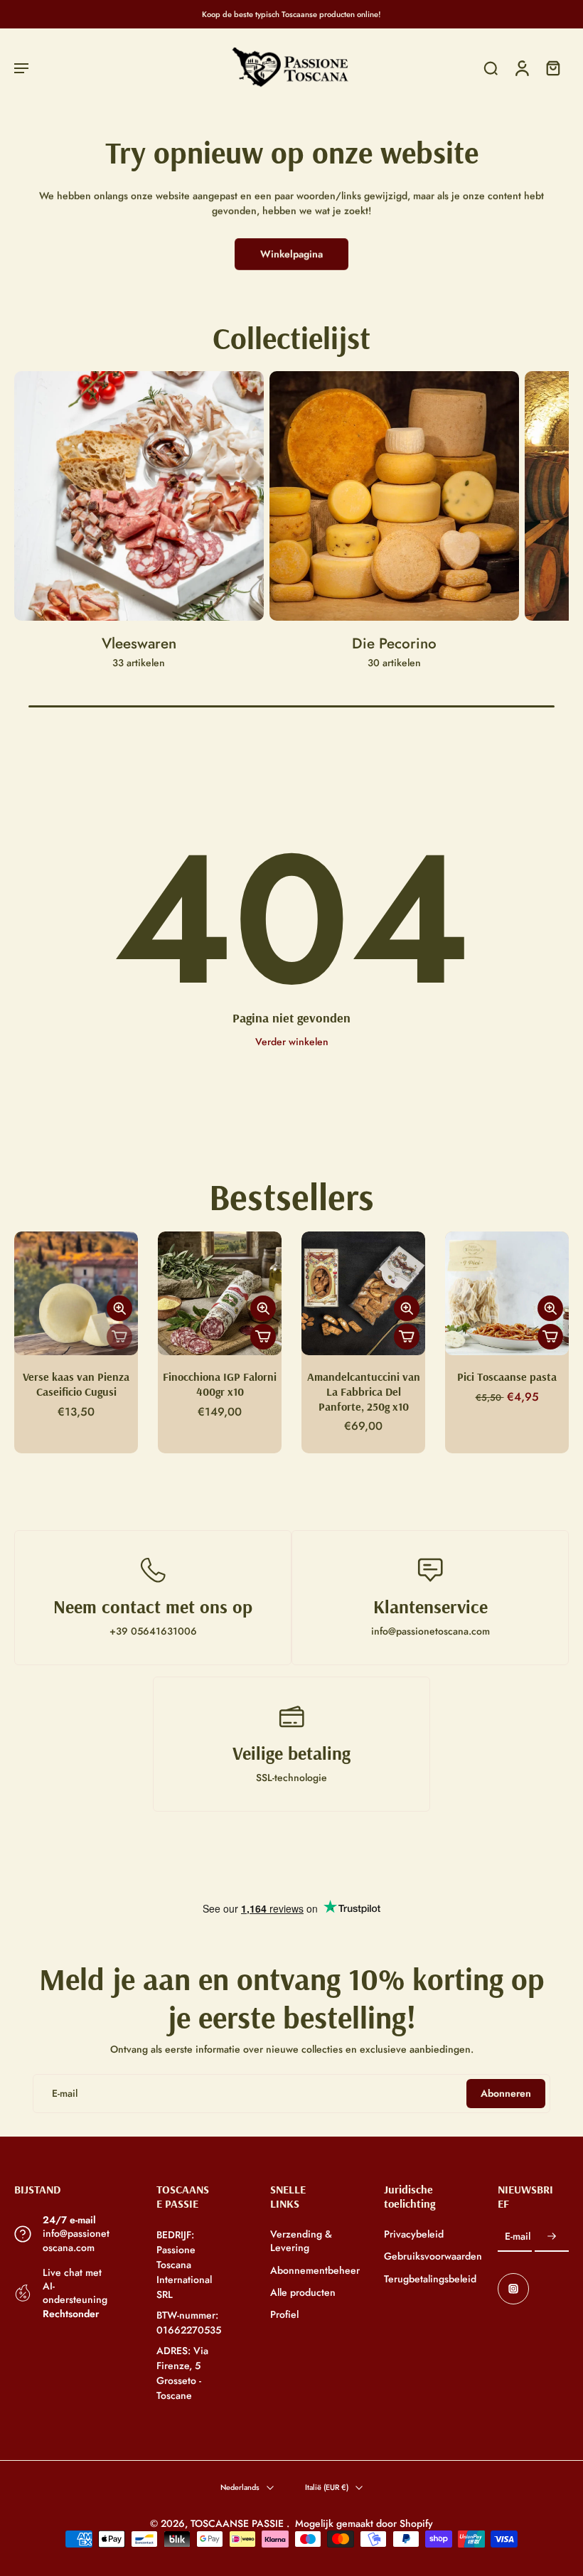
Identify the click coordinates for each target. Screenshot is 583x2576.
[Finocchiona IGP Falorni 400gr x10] (220, 1293)
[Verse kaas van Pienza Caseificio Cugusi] (76, 1293)
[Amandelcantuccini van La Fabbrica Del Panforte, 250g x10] (363, 1293)
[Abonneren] (552, 2237)
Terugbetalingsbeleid (419, 2278)
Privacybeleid (414, 2234)
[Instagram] (513, 2289)
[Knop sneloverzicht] (119, 1308)
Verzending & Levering (301, 2241)
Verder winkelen (292, 1042)
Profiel (284, 2315)
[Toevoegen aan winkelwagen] (263, 1337)
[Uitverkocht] (119, 1337)
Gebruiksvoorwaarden (419, 2256)
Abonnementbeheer (306, 2270)
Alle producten (303, 2293)
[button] (21, 68)
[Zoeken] (491, 68)
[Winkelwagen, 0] (553, 68)
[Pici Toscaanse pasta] (507, 1293)
